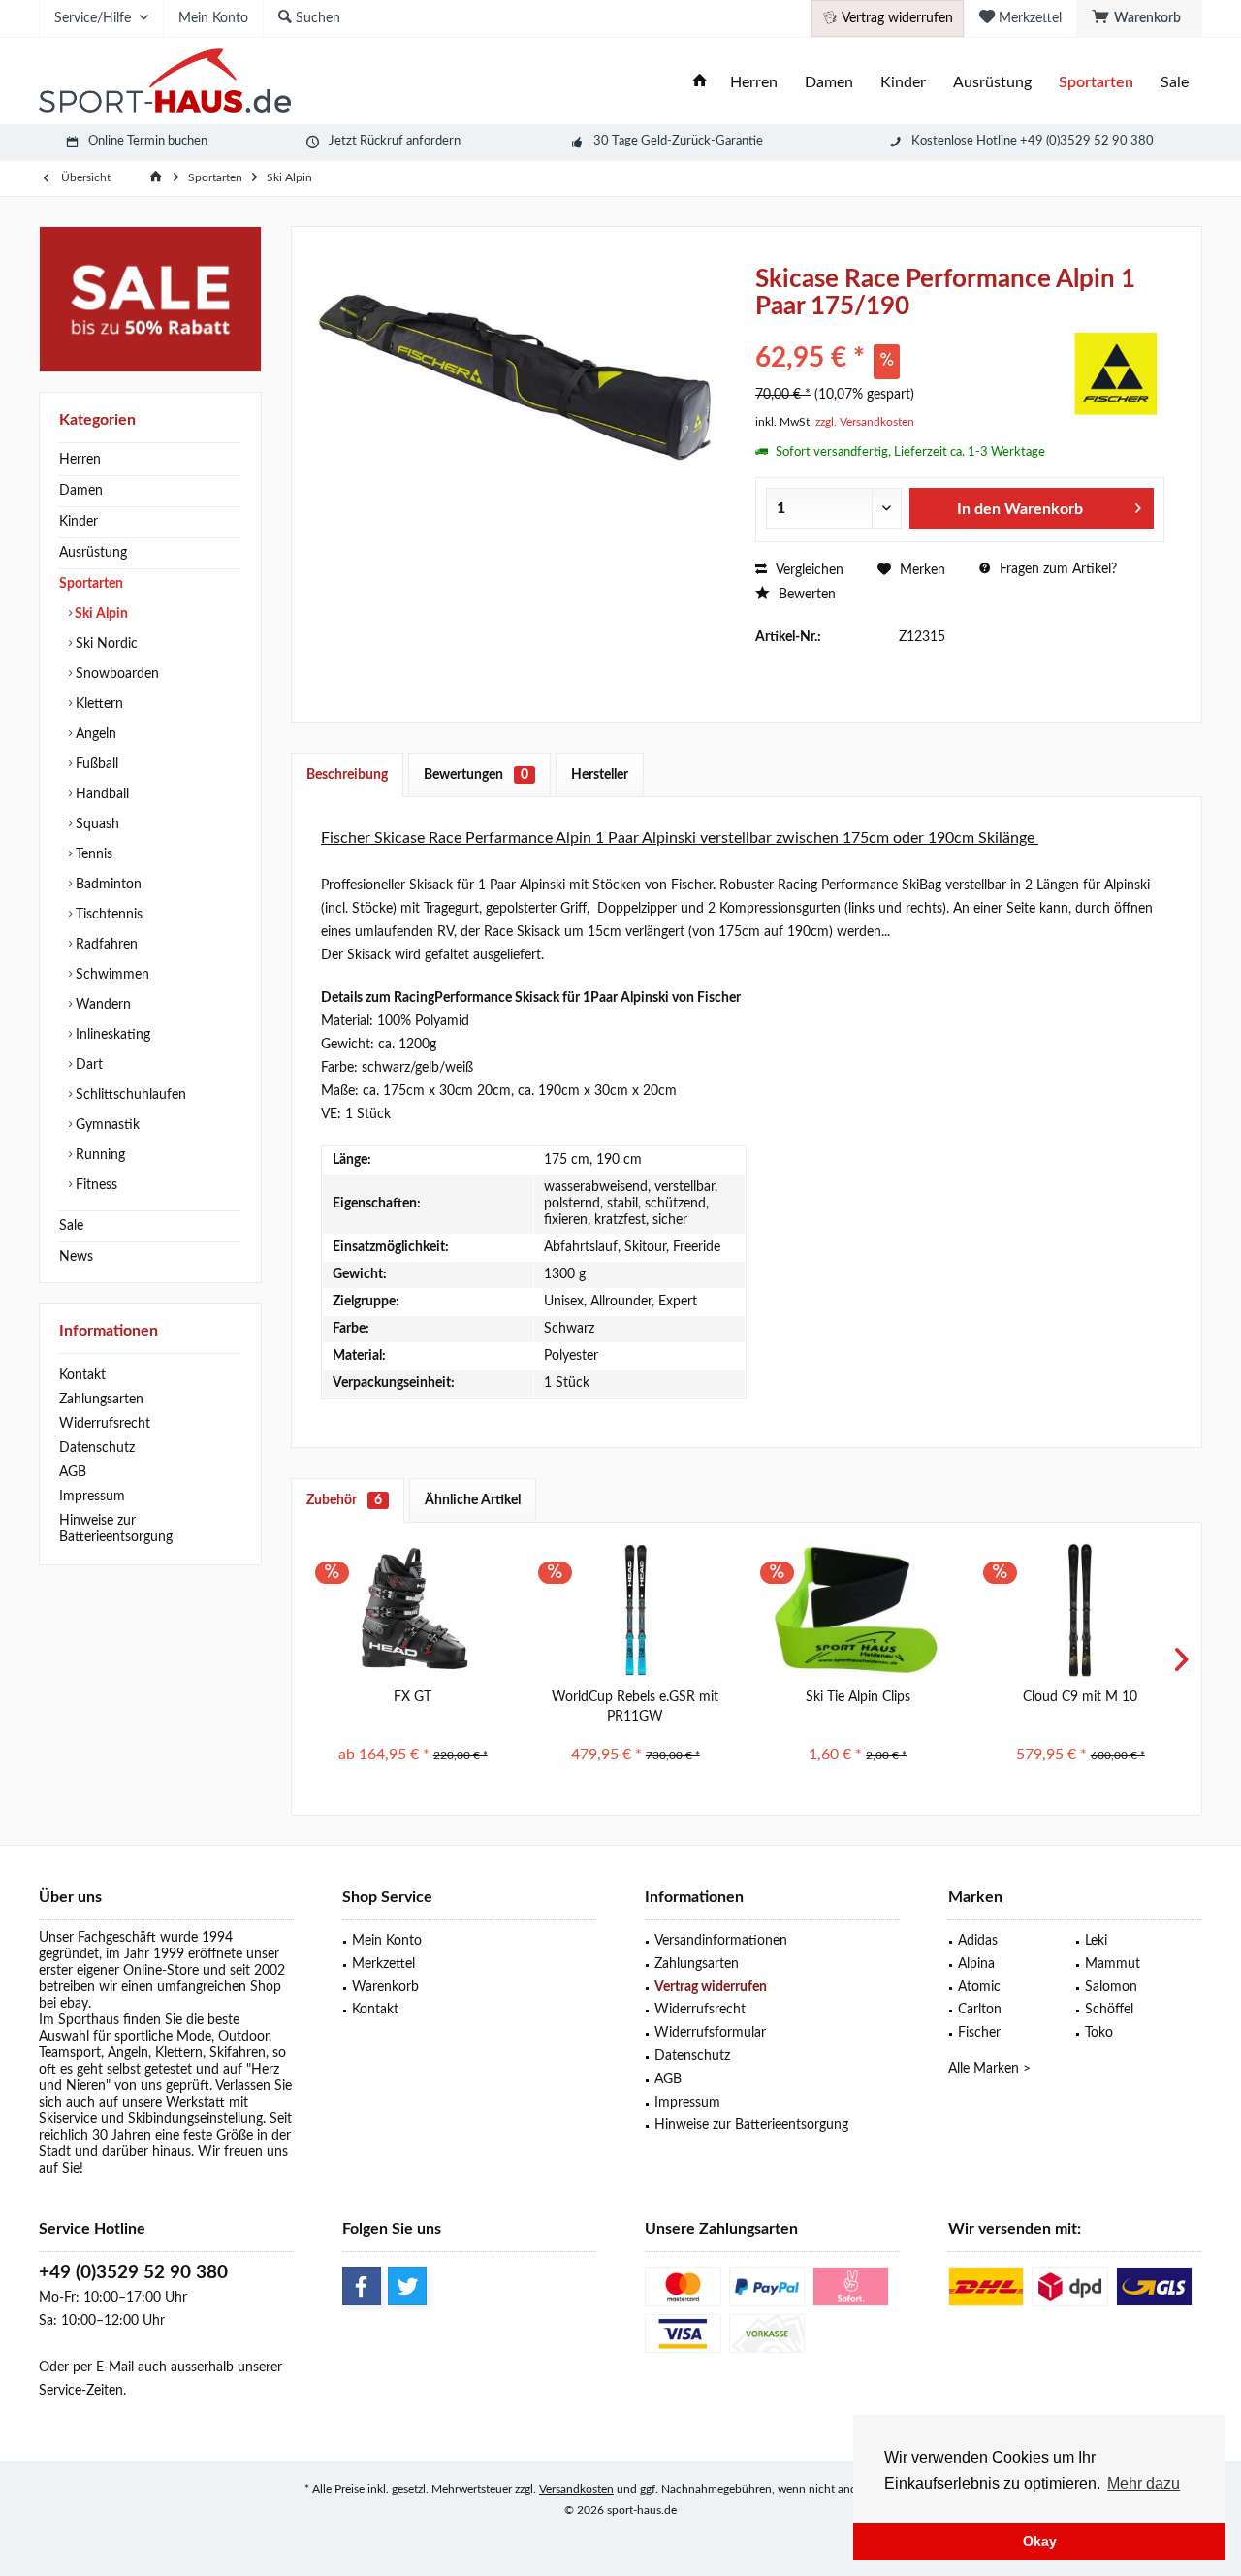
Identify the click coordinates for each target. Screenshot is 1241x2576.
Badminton (107, 885)
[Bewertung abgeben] (909, 332)
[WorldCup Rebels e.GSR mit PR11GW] (636, 1610)
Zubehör (344, 1500)
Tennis (92, 854)
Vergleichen (808, 570)
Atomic (979, 1987)
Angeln (94, 734)
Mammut (1113, 1964)
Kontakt (82, 1375)
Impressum (92, 1497)
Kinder (79, 522)
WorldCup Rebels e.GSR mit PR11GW (635, 1707)
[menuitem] (1139, 18)
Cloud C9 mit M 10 (1080, 1697)
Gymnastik (106, 1125)
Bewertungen (476, 775)
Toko (1099, 2033)
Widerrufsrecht (105, 1424)
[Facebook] (362, 2286)
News (76, 1257)
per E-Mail (103, 2367)
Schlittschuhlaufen (129, 1095)
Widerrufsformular (710, 2033)
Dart (87, 1065)
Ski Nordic (105, 644)
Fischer (979, 2033)
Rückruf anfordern (410, 141)
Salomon (1111, 1987)
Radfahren (105, 945)
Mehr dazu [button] (1144, 2483)
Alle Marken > (989, 2069)
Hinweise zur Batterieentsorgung (116, 1529)
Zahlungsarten (101, 1400)
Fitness (95, 1185)
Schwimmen (111, 975)
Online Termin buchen (148, 141)
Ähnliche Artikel (473, 1500)
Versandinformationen (721, 1941)
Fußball (95, 764)
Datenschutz (97, 1448)
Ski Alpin (100, 614)
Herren (80, 460)
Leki (1096, 1941)
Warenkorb (385, 1987)
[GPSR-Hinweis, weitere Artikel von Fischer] (1116, 373)
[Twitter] (407, 2286)
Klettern (97, 704)
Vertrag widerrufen (711, 1987)
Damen (81, 491)
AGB (73, 1472)
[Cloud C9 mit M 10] (1081, 1610)
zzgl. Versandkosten (865, 422)
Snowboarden (115, 674)
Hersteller (600, 775)
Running (98, 1155)
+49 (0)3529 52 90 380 (133, 2273)
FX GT (413, 1697)
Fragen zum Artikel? (1056, 569)
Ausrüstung (93, 553)
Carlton (980, 2010)
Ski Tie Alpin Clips (858, 1697)
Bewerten (805, 595)
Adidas (978, 1941)
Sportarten (91, 584)
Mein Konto (387, 1941)
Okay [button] (1040, 2541)
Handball (100, 794)
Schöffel (1109, 2010)
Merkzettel (383, 1964)
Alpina (976, 1964)
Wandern (101, 1005)
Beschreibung (347, 775)
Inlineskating (111, 1035)
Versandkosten (576, 2489)
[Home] (700, 83)
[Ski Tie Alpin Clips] (858, 1610)
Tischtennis (107, 915)
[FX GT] (413, 1610)
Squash (95, 824)
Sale (71, 1226)
